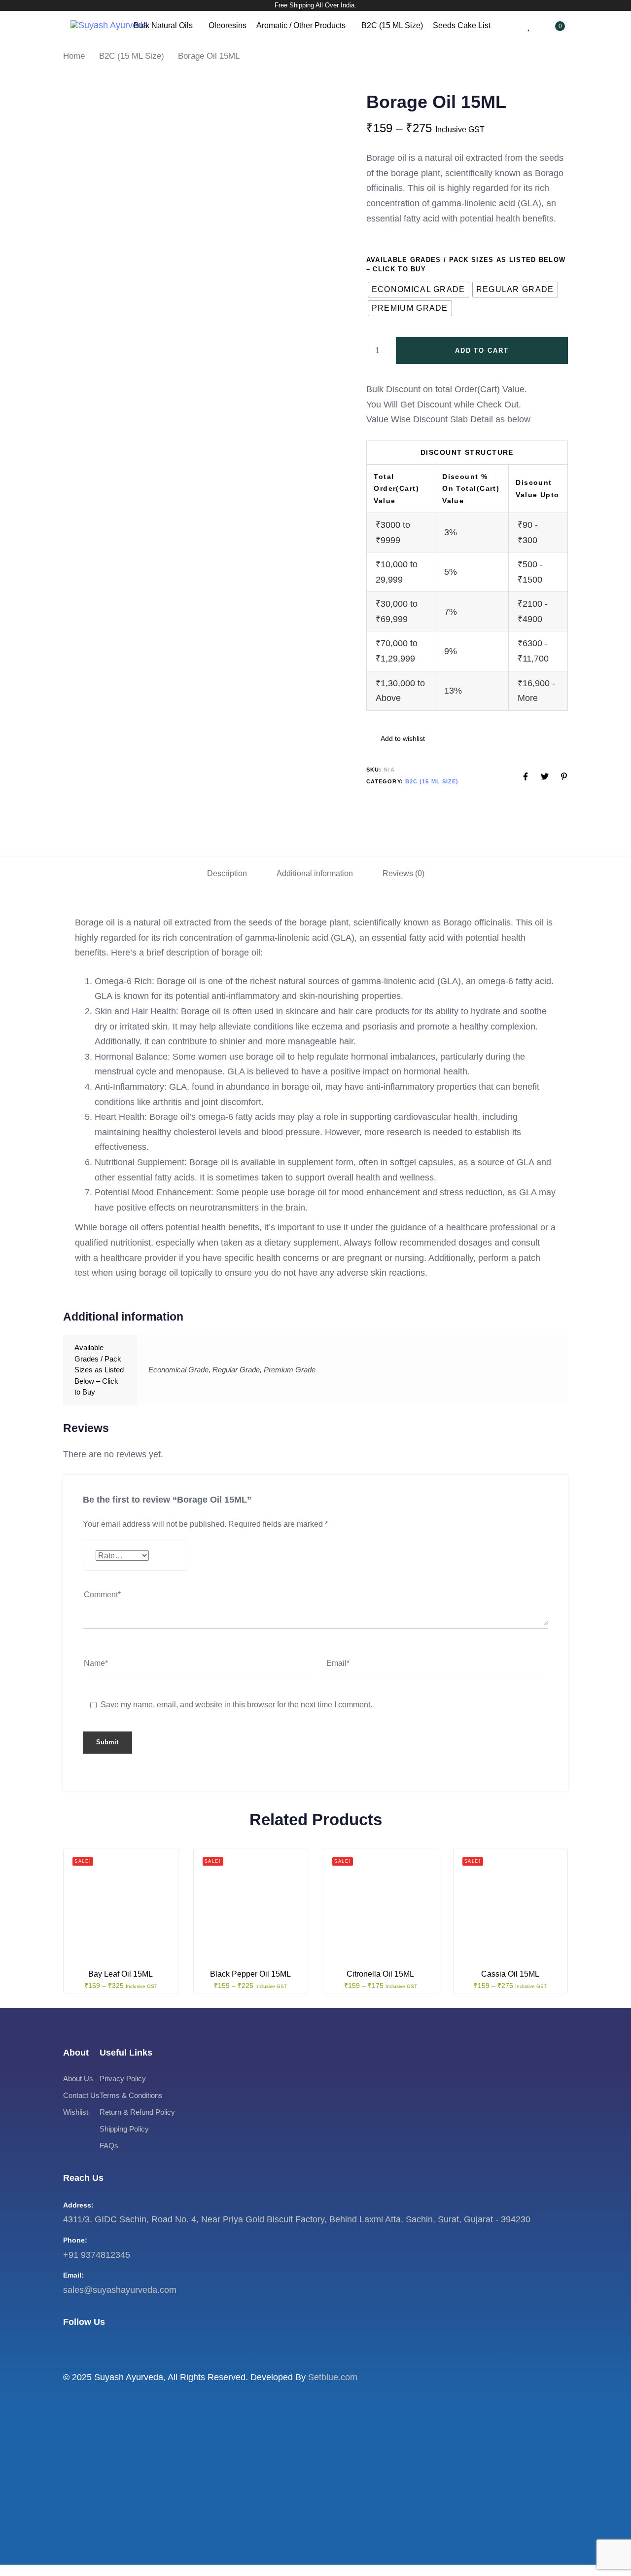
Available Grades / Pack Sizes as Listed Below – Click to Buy (466, 265)
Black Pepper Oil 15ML (250, 1974)
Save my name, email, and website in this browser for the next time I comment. (236, 1705)
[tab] (227, 873)
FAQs (109, 2146)
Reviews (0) (403, 873)
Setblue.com (333, 2377)
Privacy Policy (123, 2079)
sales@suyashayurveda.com (120, 2290)
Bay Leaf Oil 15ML (121, 1974)
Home (74, 56)
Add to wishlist (402, 738)
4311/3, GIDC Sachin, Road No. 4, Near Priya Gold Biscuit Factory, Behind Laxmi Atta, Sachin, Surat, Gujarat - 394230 (297, 2220)
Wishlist (76, 2113)
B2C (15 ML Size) (392, 25)
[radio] (419, 290)
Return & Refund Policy (137, 2113)
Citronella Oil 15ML (380, 1974)
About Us (78, 2079)
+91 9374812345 (97, 2255)
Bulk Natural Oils (163, 25)
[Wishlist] (529, 25)
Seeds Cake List (462, 25)
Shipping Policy (124, 2129)
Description (227, 873)
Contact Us (81, 2096)
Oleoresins (228, 25)
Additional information (315, 873)
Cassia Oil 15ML (510, 1974)
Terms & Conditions (131, 2096)
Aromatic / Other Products (301, 25)
